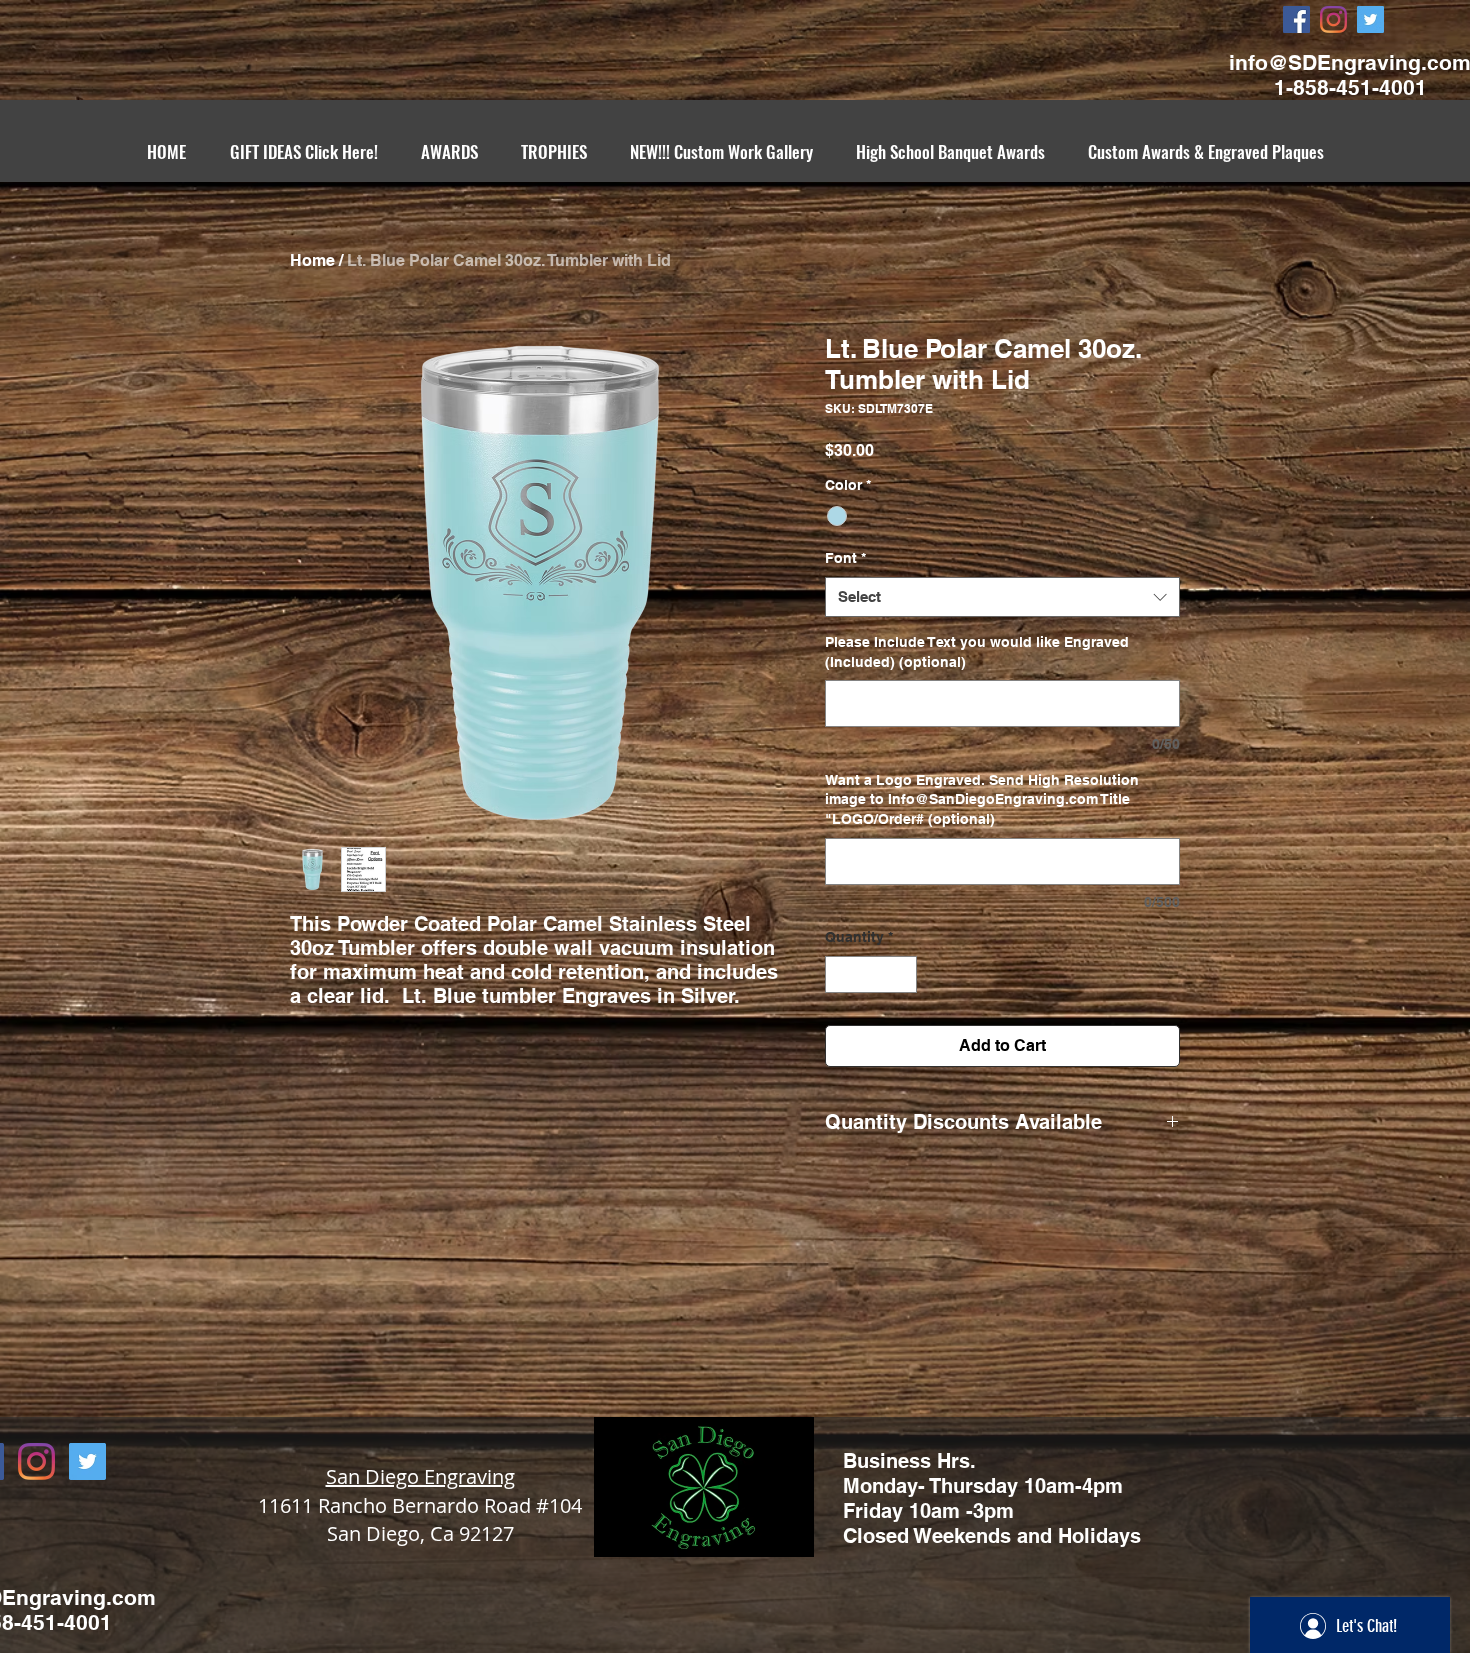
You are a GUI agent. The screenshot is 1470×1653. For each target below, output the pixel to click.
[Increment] (901, 974)
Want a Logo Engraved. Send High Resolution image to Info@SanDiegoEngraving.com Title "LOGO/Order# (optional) (982, 799)
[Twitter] (1370, 19)
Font (845, 558)
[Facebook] (1296, 19)
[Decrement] (840, 974)
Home (312, 260)
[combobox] (1002, 597)
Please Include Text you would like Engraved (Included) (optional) (977, 652)
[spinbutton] (871, 974)
